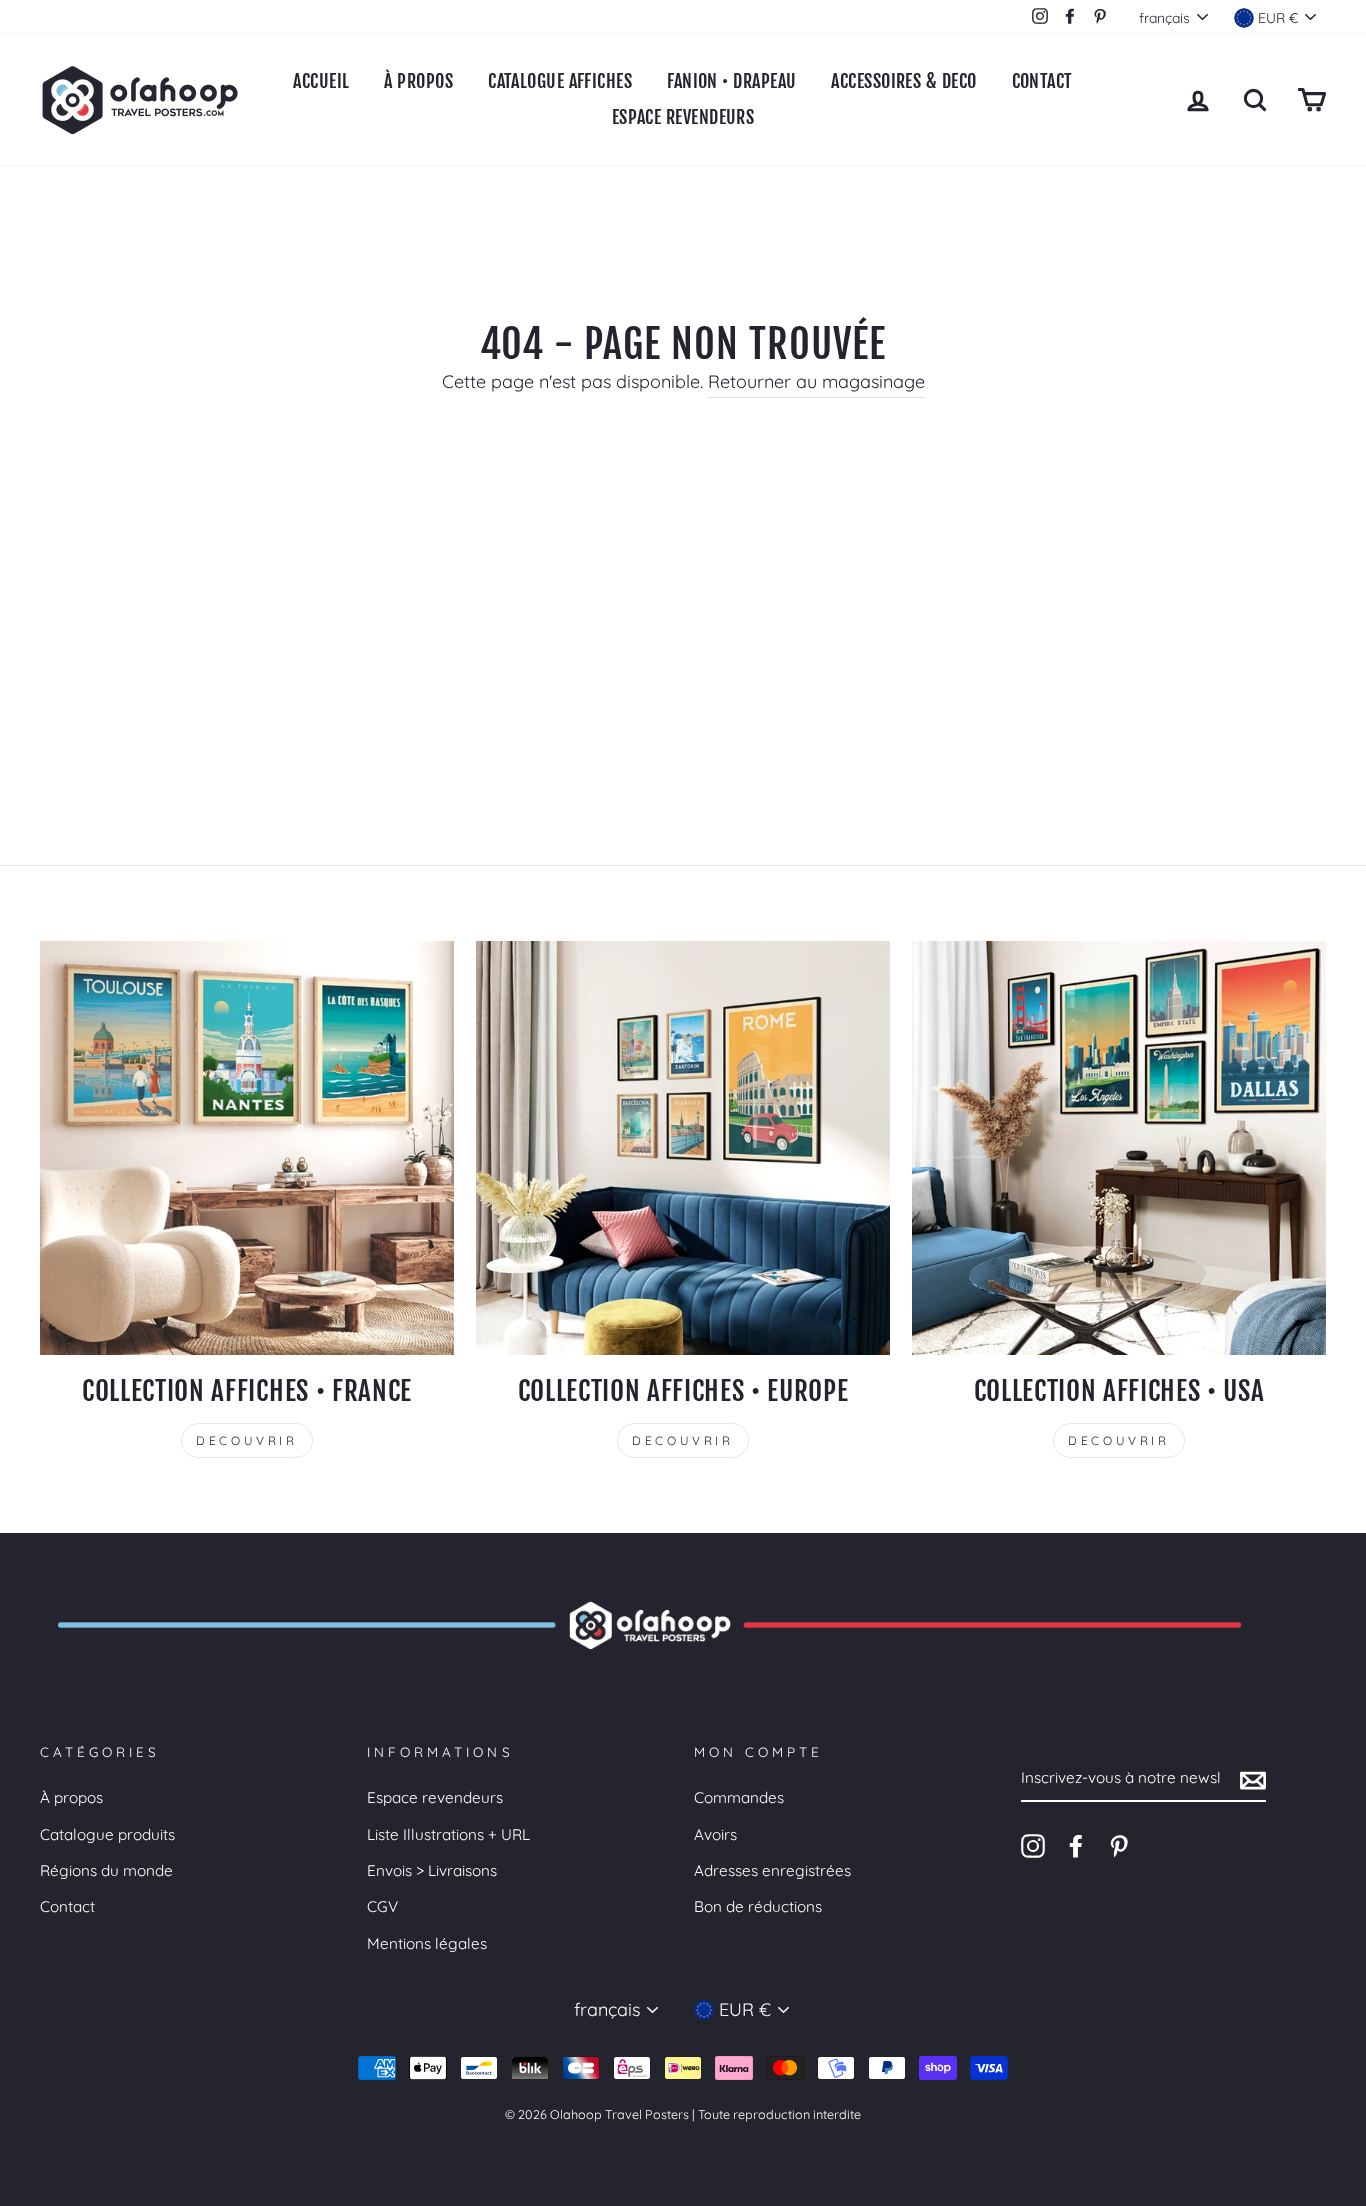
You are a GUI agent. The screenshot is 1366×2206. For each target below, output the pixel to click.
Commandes (739, 1797)
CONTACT (1042, 81)
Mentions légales (427, 1943)
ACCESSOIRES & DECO (903, 81)
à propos (418, 81)
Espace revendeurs (435, 1797)
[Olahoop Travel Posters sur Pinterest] (1119, 1844)
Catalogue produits (107, 1834)
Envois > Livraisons (432, 1870)
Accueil (321, 81)
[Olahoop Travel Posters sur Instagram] (1033, 1844)
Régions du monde (106, 1870)
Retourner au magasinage (816, 381)
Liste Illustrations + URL (448, 1834)
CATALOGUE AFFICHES (560, 81)
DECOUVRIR (246, 1440)
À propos (71, 1797)
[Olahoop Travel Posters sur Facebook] (1076, 1844)
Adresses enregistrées (772, 1870)
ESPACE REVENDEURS (683, 117)
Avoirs (715, 1834)
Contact (67, 1906)
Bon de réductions (758, 1906)
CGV (382, 1906)
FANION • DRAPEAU (731, 81)
